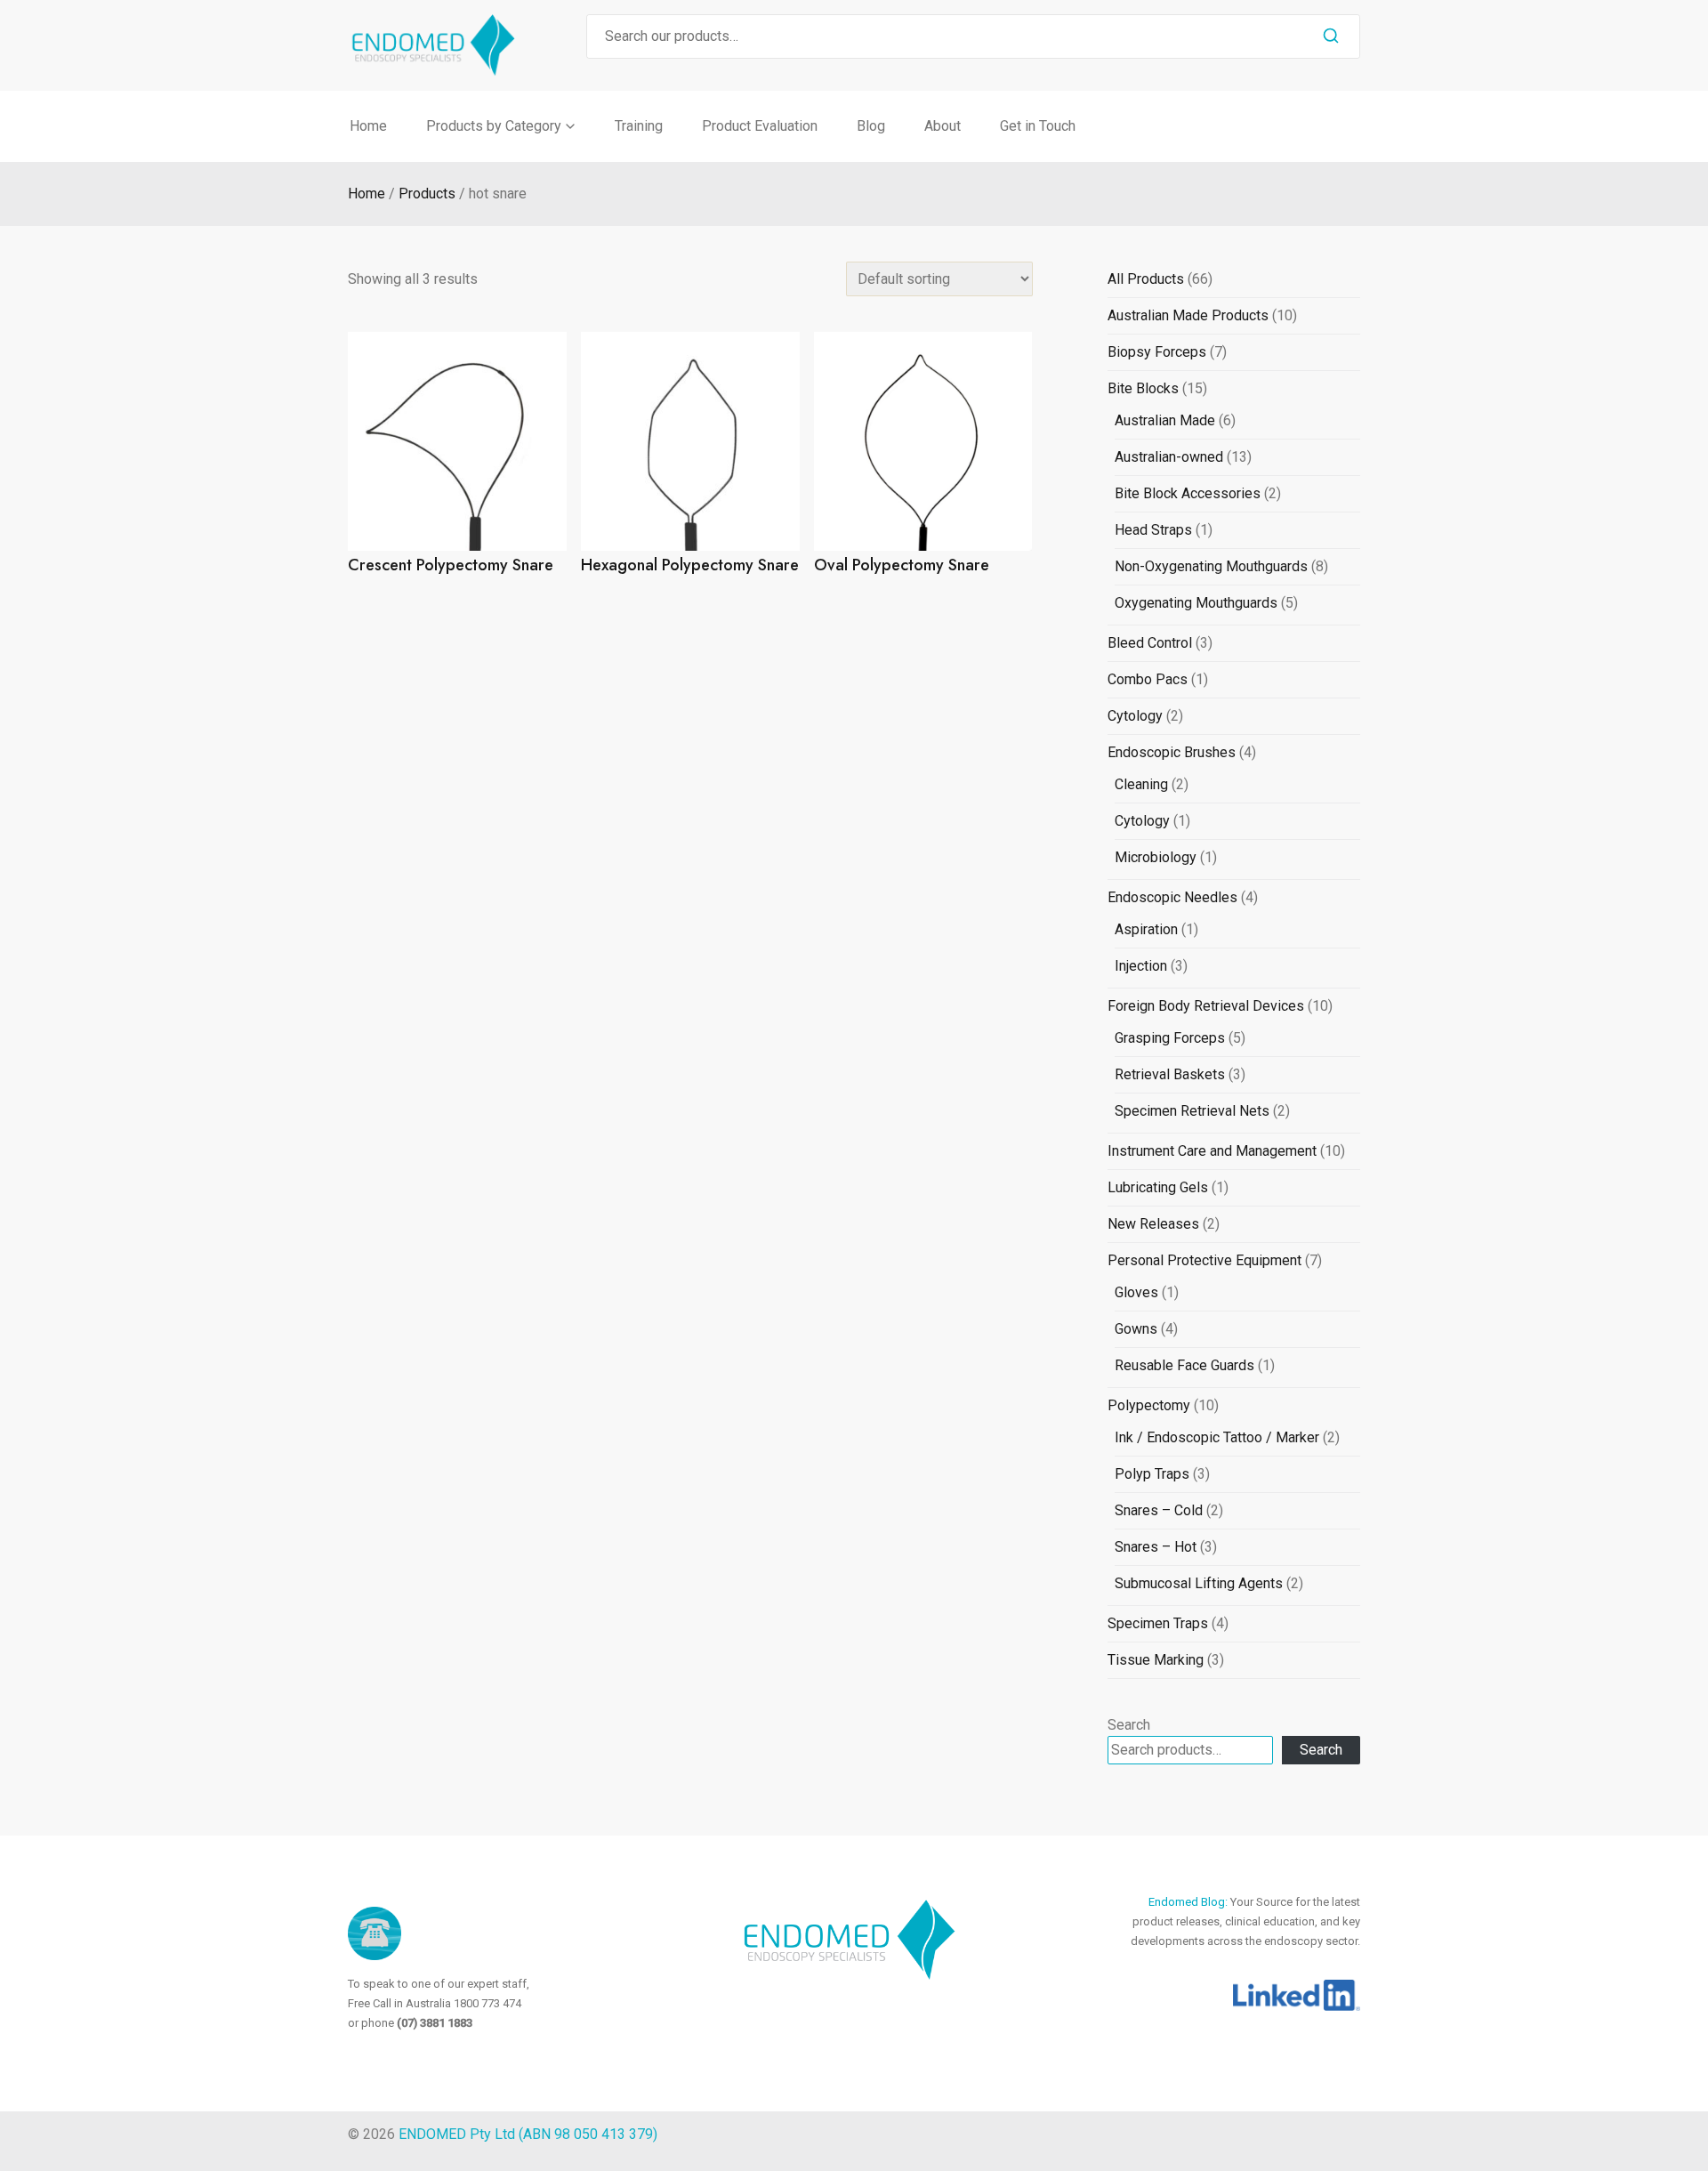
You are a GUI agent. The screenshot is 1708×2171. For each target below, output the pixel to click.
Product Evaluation (760, 126)
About (943, 126)
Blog (871, 126)
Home (368, 126)
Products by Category (494, 126)
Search (1129, 1725)
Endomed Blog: (1189, 1902)
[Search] (1331, 36)
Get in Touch (1038, 126)
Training (639, 126)
